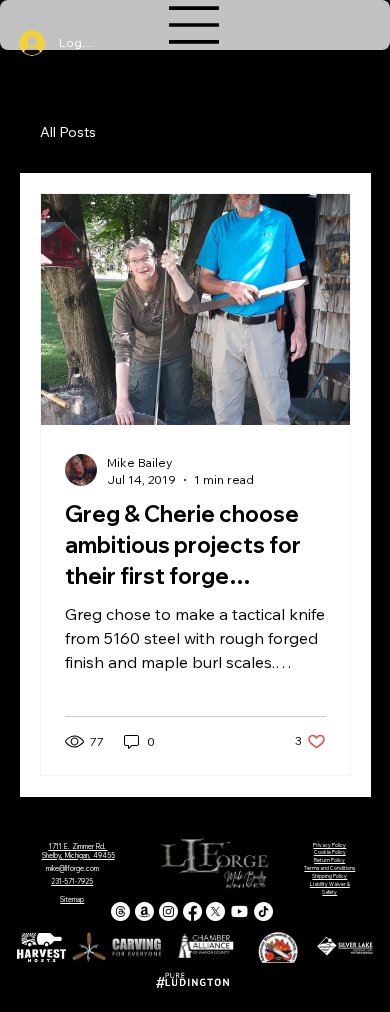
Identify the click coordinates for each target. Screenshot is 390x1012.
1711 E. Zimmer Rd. (78, 846)
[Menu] (195, 25)
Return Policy (329, 860)
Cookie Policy (330, 852)
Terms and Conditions (329, 868)
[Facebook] (192, 911)
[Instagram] (168, 911)
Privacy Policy (329, 845)
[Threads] (120, 911)
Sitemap (72, 899)
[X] (215, 911)
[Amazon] (144, 911)
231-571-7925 (72, 881)
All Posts (68, 132)
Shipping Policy (329, 876)
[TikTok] (263, 911)
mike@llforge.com (72, 868)
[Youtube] (239, 911)
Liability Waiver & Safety (330, 888)
